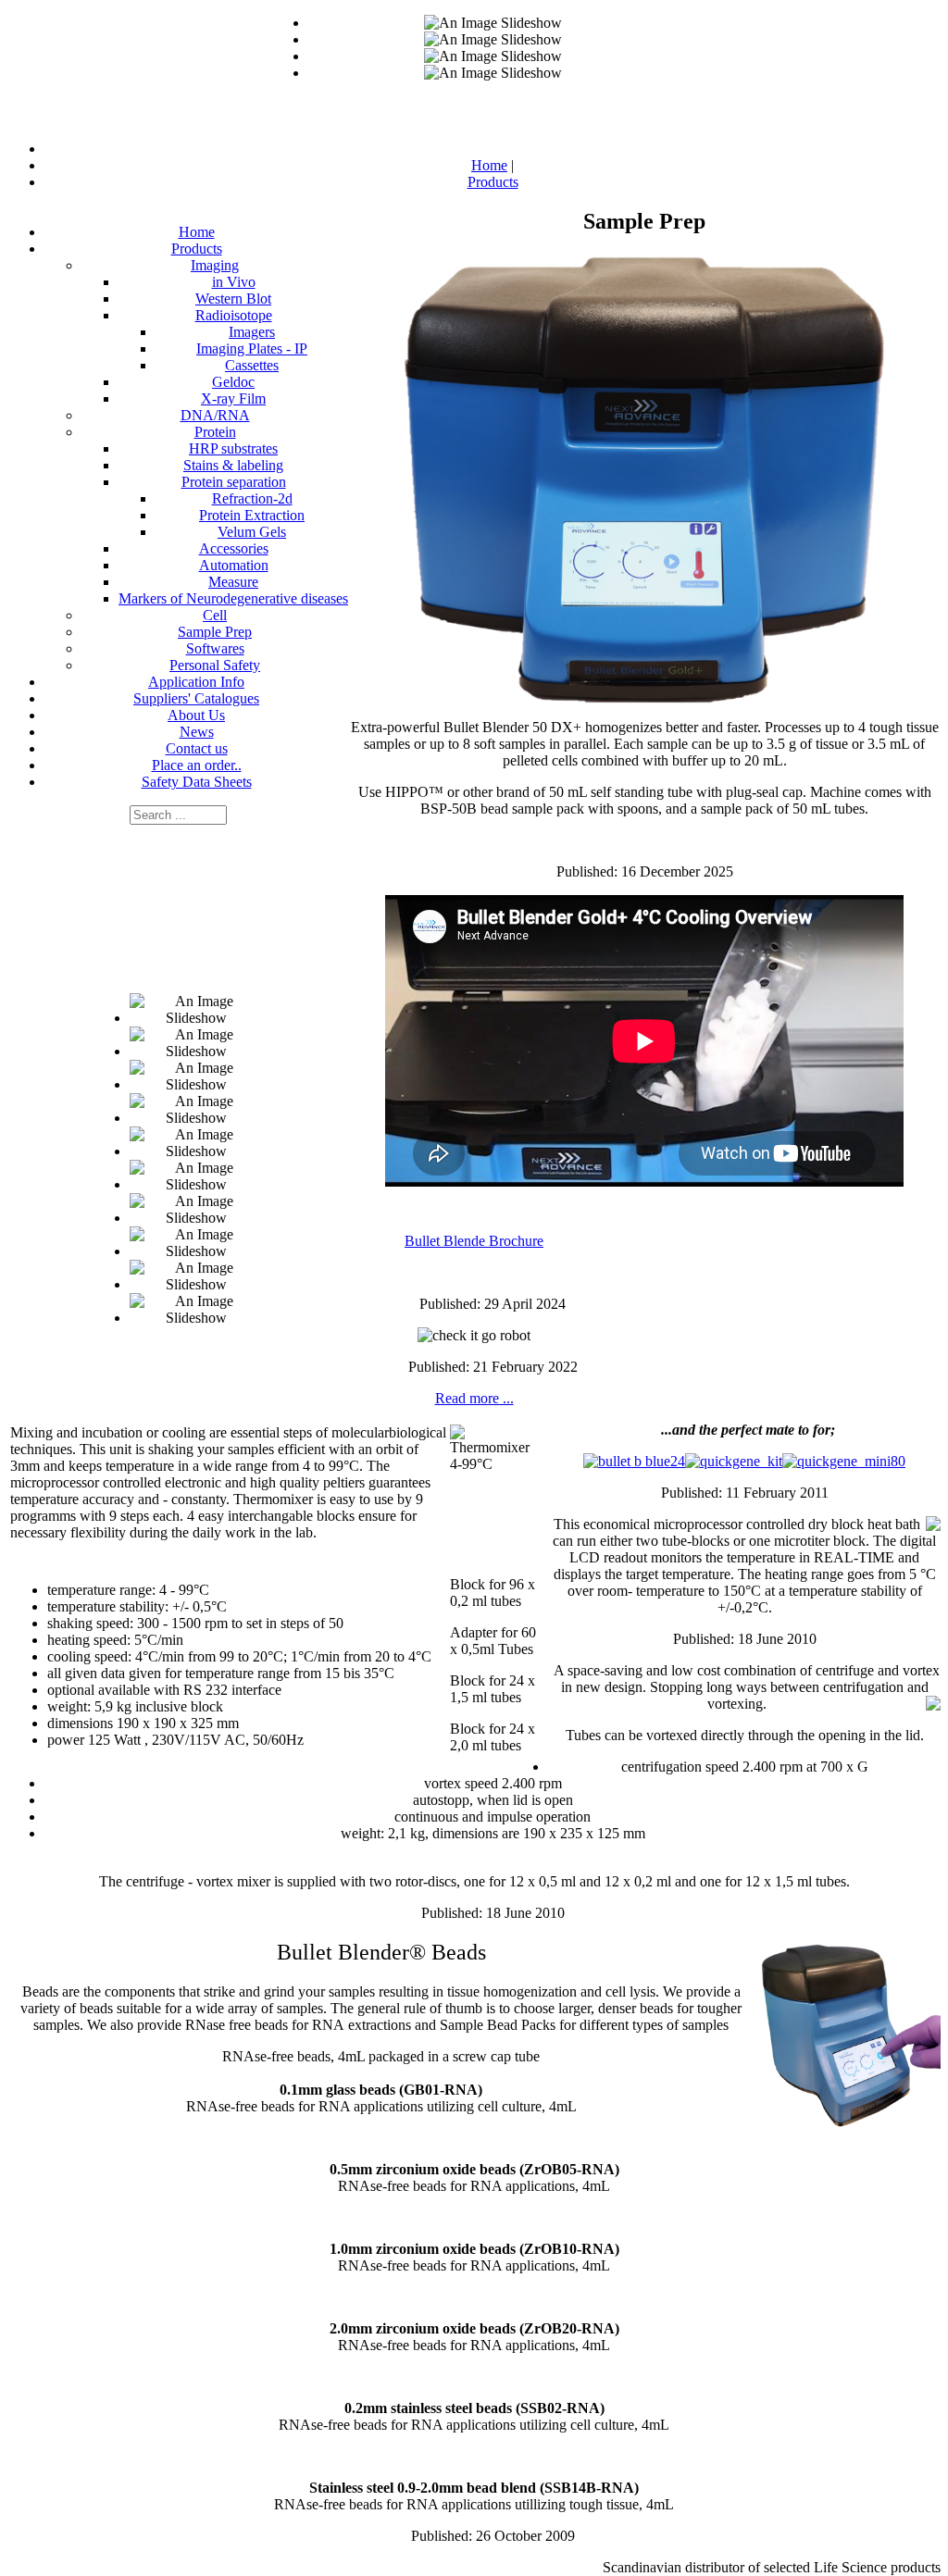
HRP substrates (233, 448)
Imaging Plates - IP (252, 348)
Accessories (234, 548)
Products (197, 249)
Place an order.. (197, 765)
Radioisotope (234, 315)
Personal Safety (215, 665)
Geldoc (233, 382)
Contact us (197, 748)
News (197, 732)
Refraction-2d (252, 498)
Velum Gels (252, 532)
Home (197, 232)
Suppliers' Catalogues (196, 698)
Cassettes (252, 365)
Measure (233, 582)
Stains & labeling (233, 465)
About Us (196, 715)
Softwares (215, 648)
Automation (234, 565)
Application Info (196, 682)
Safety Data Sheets (197, 782)
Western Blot (233, 299)
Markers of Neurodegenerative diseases (233, 598)
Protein (215, 432)
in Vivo (234, 282)
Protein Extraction (252, 515)
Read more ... (474, 1398)
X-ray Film (233, 398)
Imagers (252, 332)
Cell (215, 615)
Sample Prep (215, 632)
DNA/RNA (215, 415)
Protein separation (234, 482)
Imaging (215, 265)
